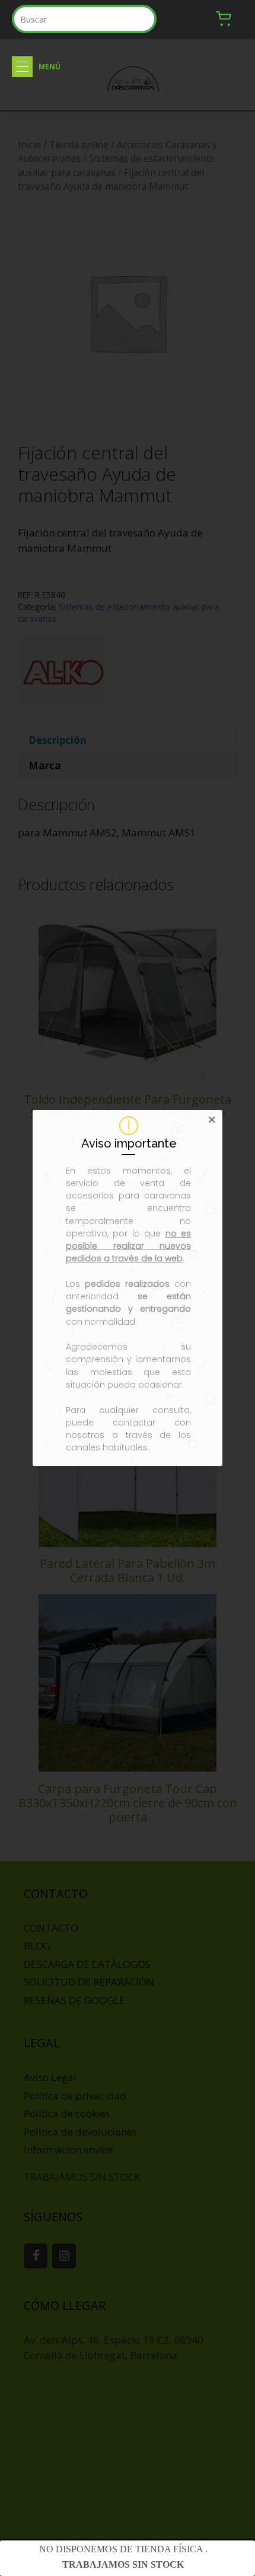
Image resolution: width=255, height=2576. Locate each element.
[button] (22, 67)
